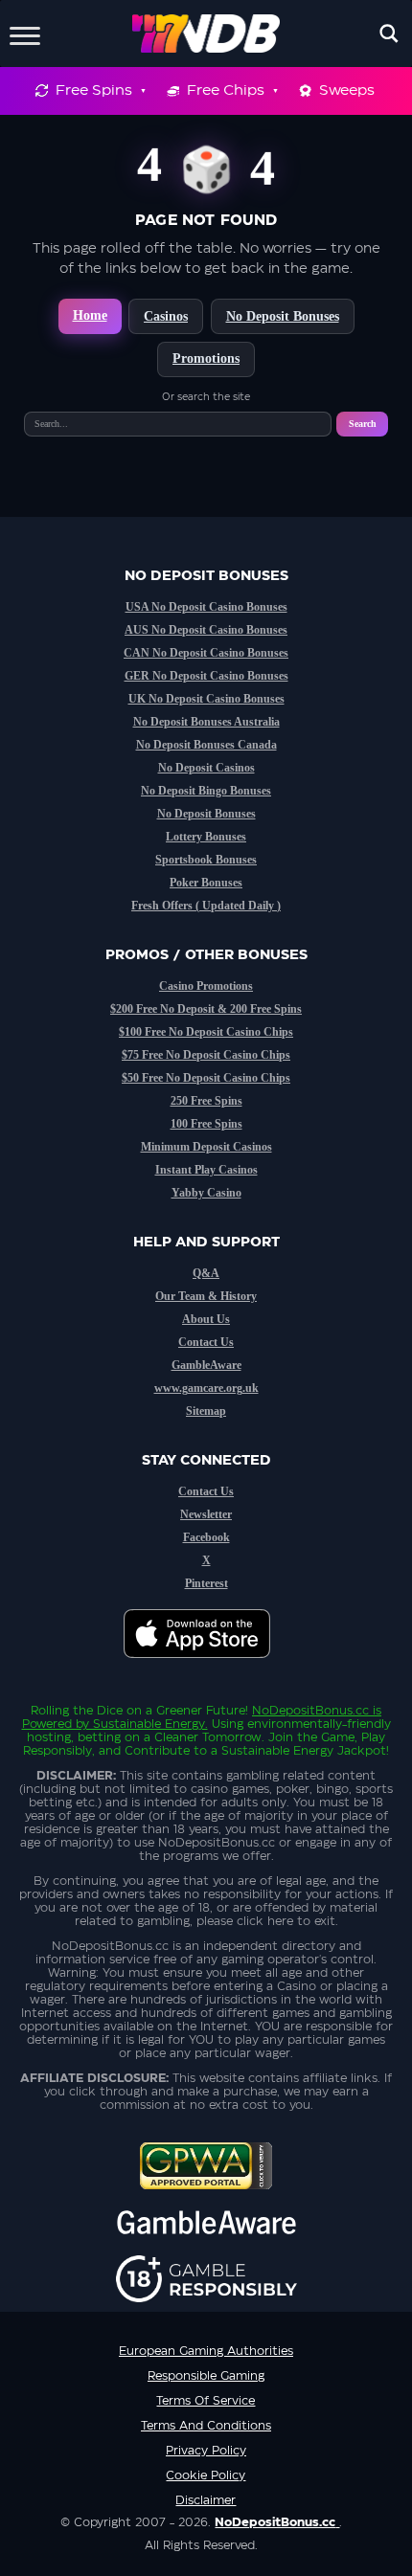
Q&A (206, 1273)
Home (90, 315)
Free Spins (94, 90)
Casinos (166, 316)
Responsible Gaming (206, 2376)
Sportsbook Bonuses (206, 860)
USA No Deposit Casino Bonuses (206, 607)
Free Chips (226, 90)
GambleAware (206, 1365)
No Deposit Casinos (206, 768)
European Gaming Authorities (206, 2351)
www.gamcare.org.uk (206, 1388)
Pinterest (206, 1583)
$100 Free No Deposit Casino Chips (206, 1032)
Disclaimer (206, 2500)
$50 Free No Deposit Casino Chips (206, 1078)
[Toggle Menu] (25, 33)
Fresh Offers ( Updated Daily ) (206, 906)
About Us (206, 1319)
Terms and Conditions (206, 2426)
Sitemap (206, 1411)
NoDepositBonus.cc (310, 1711)
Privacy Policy (206, 2451)
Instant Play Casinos (206, 1170)
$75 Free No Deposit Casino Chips (206, 1055)
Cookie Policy (206, 2475)
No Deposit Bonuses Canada (206, 745)
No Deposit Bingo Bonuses (206, 791)
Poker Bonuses (206, 883)
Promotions (206, 358)
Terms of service (206, 2401)
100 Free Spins (206, 1124)
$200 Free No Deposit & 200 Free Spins (206, 1009)
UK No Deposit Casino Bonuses (206, 699)
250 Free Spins (206, 1101)
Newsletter (206, 1514)
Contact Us (206, 1342)
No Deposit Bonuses (283, 316)
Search (363, 424)
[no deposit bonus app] (206, 1668)
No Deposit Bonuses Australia (206, 722)
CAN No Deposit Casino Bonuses (206, 653)
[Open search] (389, 34)
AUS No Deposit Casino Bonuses (206, 630)
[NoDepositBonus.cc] (206, 34)
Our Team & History (206, 1296)
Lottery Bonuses (206, 837)
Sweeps (347, 90)
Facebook (206, 1537)
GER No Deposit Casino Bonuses (206, 676)
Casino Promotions (206, 986)
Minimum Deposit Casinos (206, 1147)
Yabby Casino (206, 1193)
